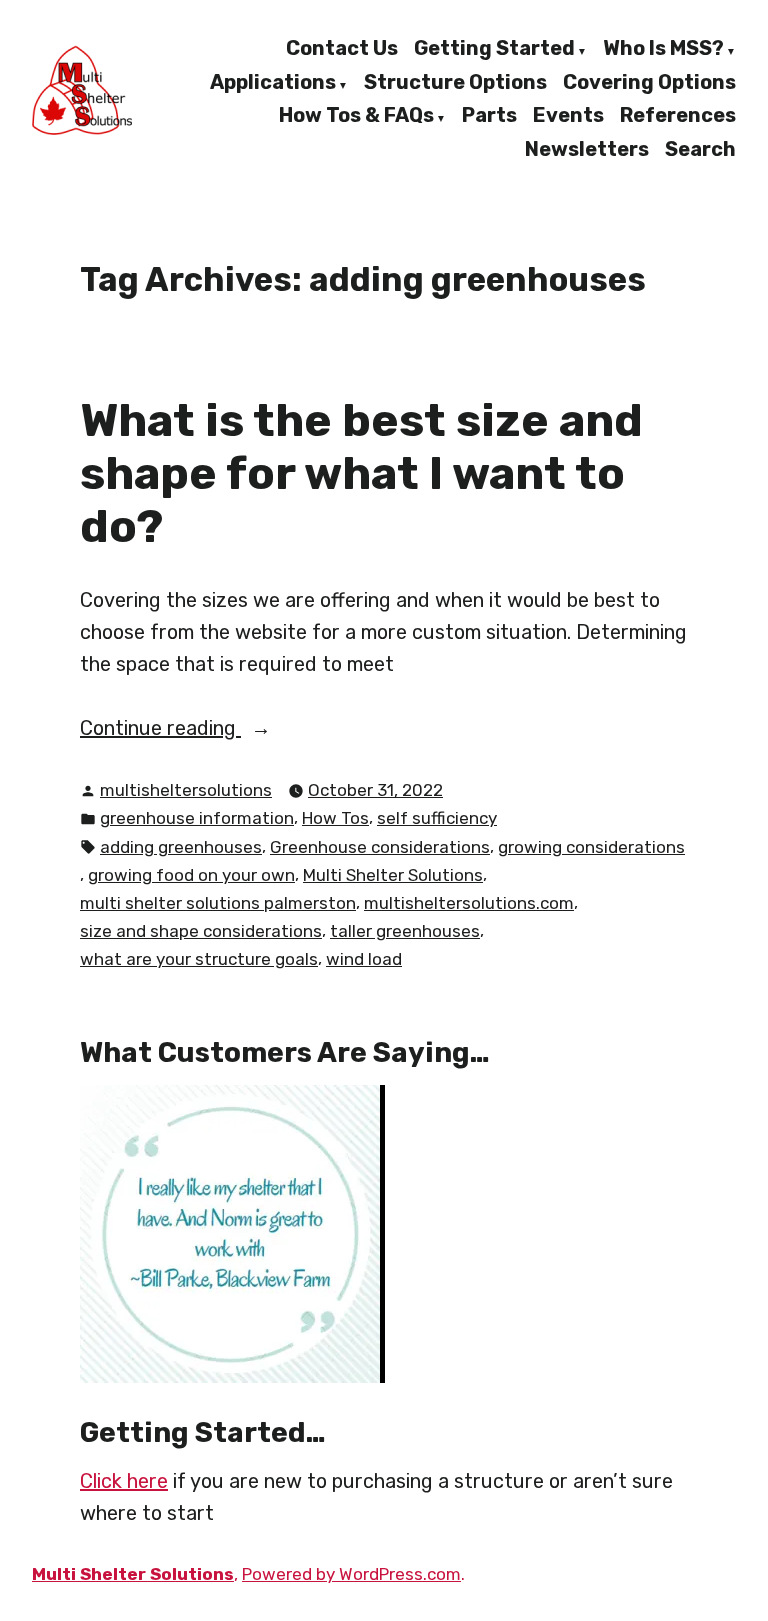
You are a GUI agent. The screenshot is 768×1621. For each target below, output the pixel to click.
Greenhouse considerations (380, 847)
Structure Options (455, 83)
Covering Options (649, 83)
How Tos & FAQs (356, 117)
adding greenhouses (181, 847)
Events (568, 117)
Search (700, 148)
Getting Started (494, 49)
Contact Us (342, 49)
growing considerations (591, 847)
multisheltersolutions (186, 790)
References (678, 117)
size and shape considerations (201, 931)
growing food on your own (191, 875)
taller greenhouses (405, 931)
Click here (124, 1481)
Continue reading (187, 729)
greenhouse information (197, 818)
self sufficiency (437, 818)
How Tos (335, 818)
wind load (364, 959)
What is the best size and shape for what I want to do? (361, 472)
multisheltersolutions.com (469, 903)
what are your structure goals (199, 959)
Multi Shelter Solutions (393, 875)
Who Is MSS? (663, 49)
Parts (489, 117)
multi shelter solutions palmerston (218, 903)
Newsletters (587, 148)
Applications (273, 83)
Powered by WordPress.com (351, 1574)
